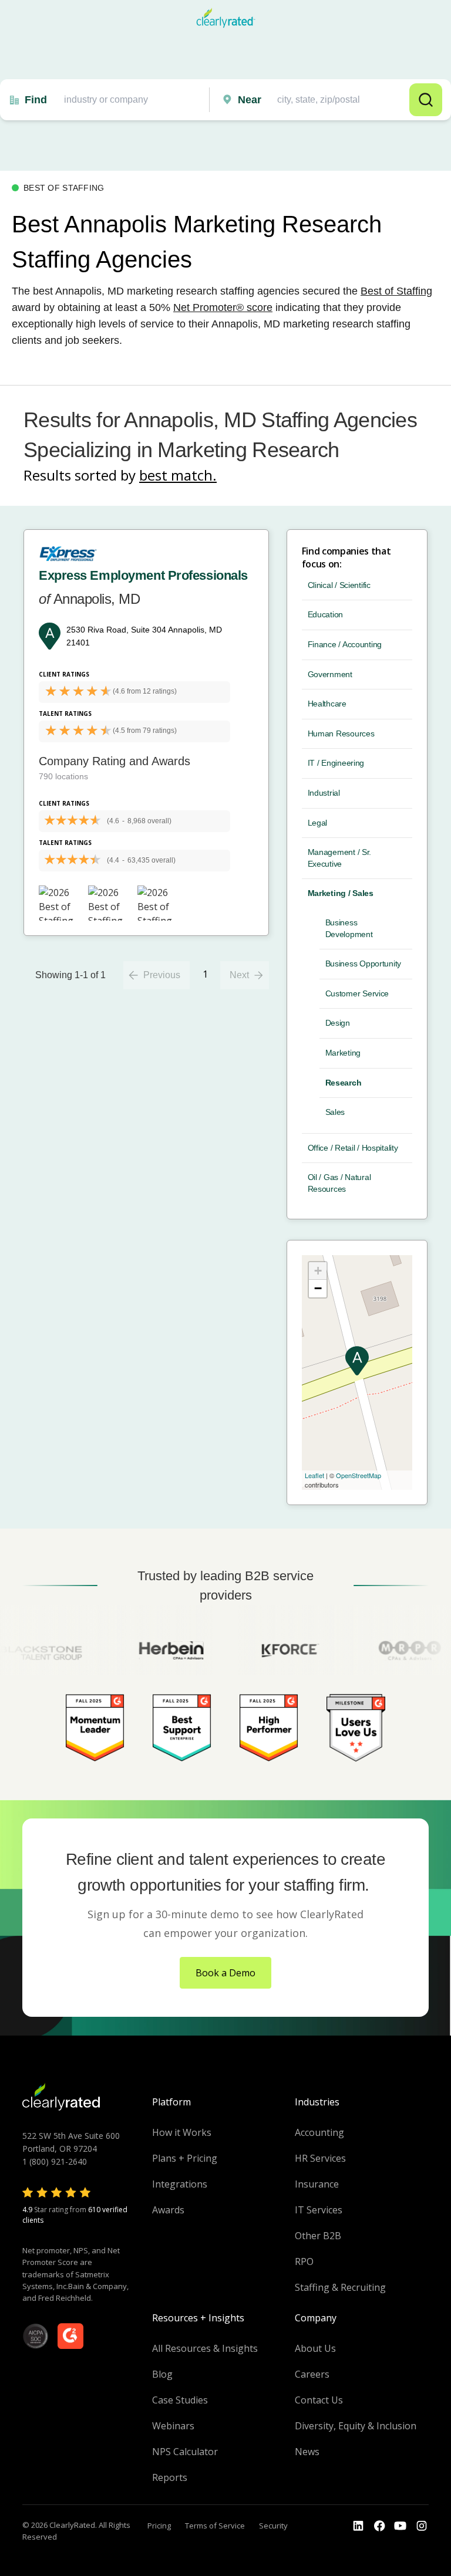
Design (338, 1023)
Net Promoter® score (223, 307)
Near (250, 100)
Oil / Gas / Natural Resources (339, 1183)
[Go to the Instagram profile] (422, 2526)
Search (426, 100)
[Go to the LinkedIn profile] (358, 2526)
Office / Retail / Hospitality (353, 1148)
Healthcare (327, 704)
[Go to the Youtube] (379, 2526)
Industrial (324, 793)
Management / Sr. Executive (340, 858)
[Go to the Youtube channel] (400, 2526)
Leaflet (314, 1475)
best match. (178, 475)
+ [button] (318, 1271)
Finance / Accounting (345, 644)
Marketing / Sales (341, 893)
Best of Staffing (396, 291)
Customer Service (357, 993)
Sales (335, 1112)
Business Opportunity (363, 964)
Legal (318, 823)
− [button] (318, 1288)
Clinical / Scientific (339, 585)
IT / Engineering (336, 763)
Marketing (343, 1053)
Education (325, 614)
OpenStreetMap (359, 1475)
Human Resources (341, 733)
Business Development (349, 928)
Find (36, 100)
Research (344, 1083)
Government (330, 674)
